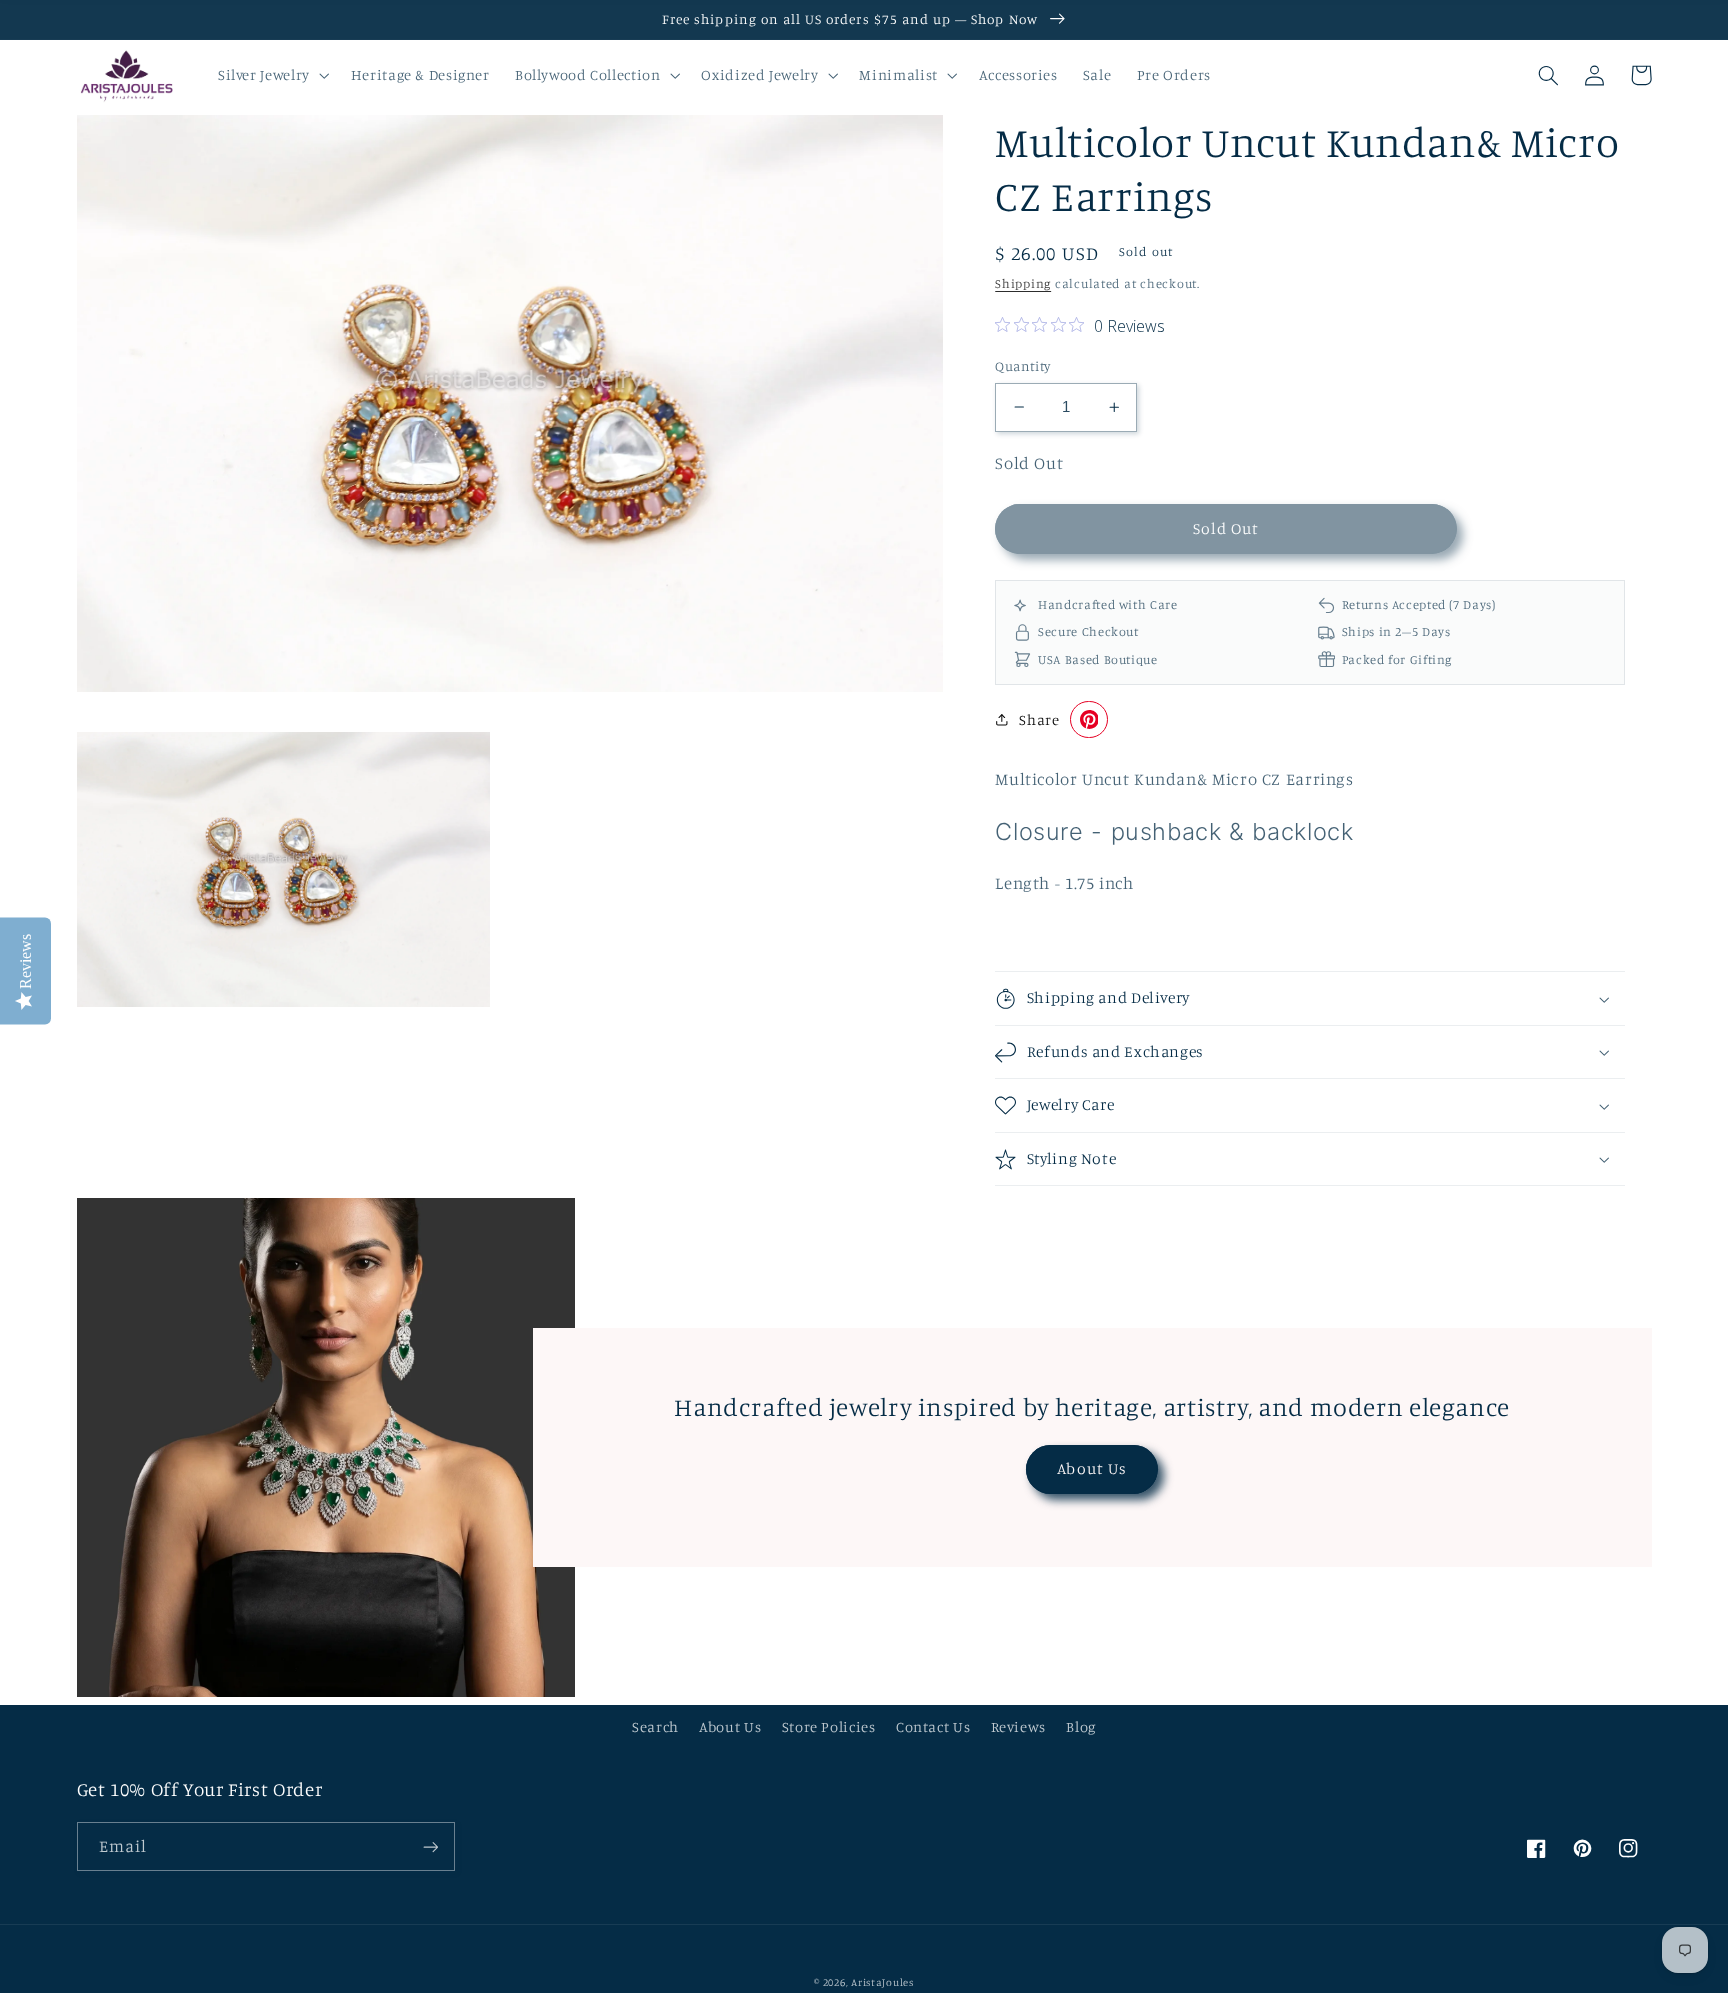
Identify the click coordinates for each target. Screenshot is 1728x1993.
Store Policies (829, 1726)
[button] (271, 75)
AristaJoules (882, 1982)
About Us (1091, 1468)
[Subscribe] (430, 1846)
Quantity (1022, 366)
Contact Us (933, 1726)
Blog (1081, 1726)
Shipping (1023, 283)
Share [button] (1039, 719)
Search (655, 1726)
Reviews (1018, 1726)
